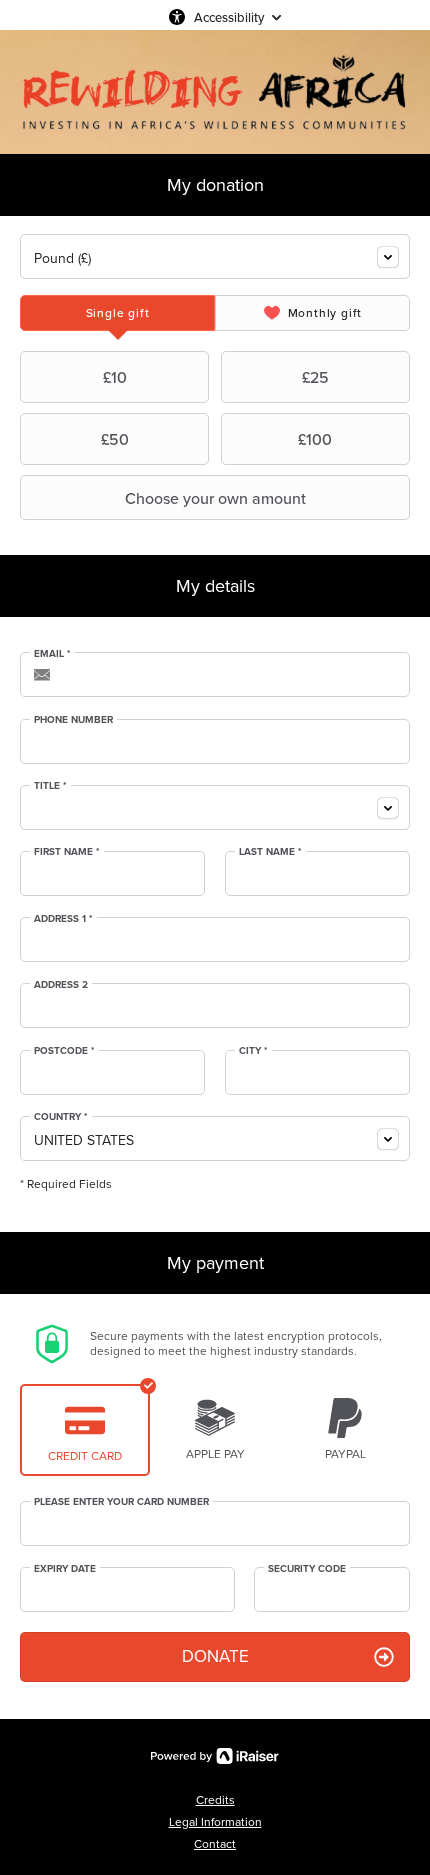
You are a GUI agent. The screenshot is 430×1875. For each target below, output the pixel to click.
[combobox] (215, 256)
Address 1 (63, 919)
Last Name (270, 852)
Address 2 (61, 985)
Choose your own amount (215, 498)
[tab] (117, 313)
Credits (215, 1800)
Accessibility (229, 17)
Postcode (64, 1051)
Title (50, 786)
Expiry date (65, 1569)
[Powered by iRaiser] (215, 1756)
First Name (67, 852)
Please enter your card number (121, 1502)
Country (61, 1117)
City (253, 1051)
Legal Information (215, 1822)
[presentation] (117, 313)
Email (52, 654)
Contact (215, 1844)
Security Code (307, 1569)
